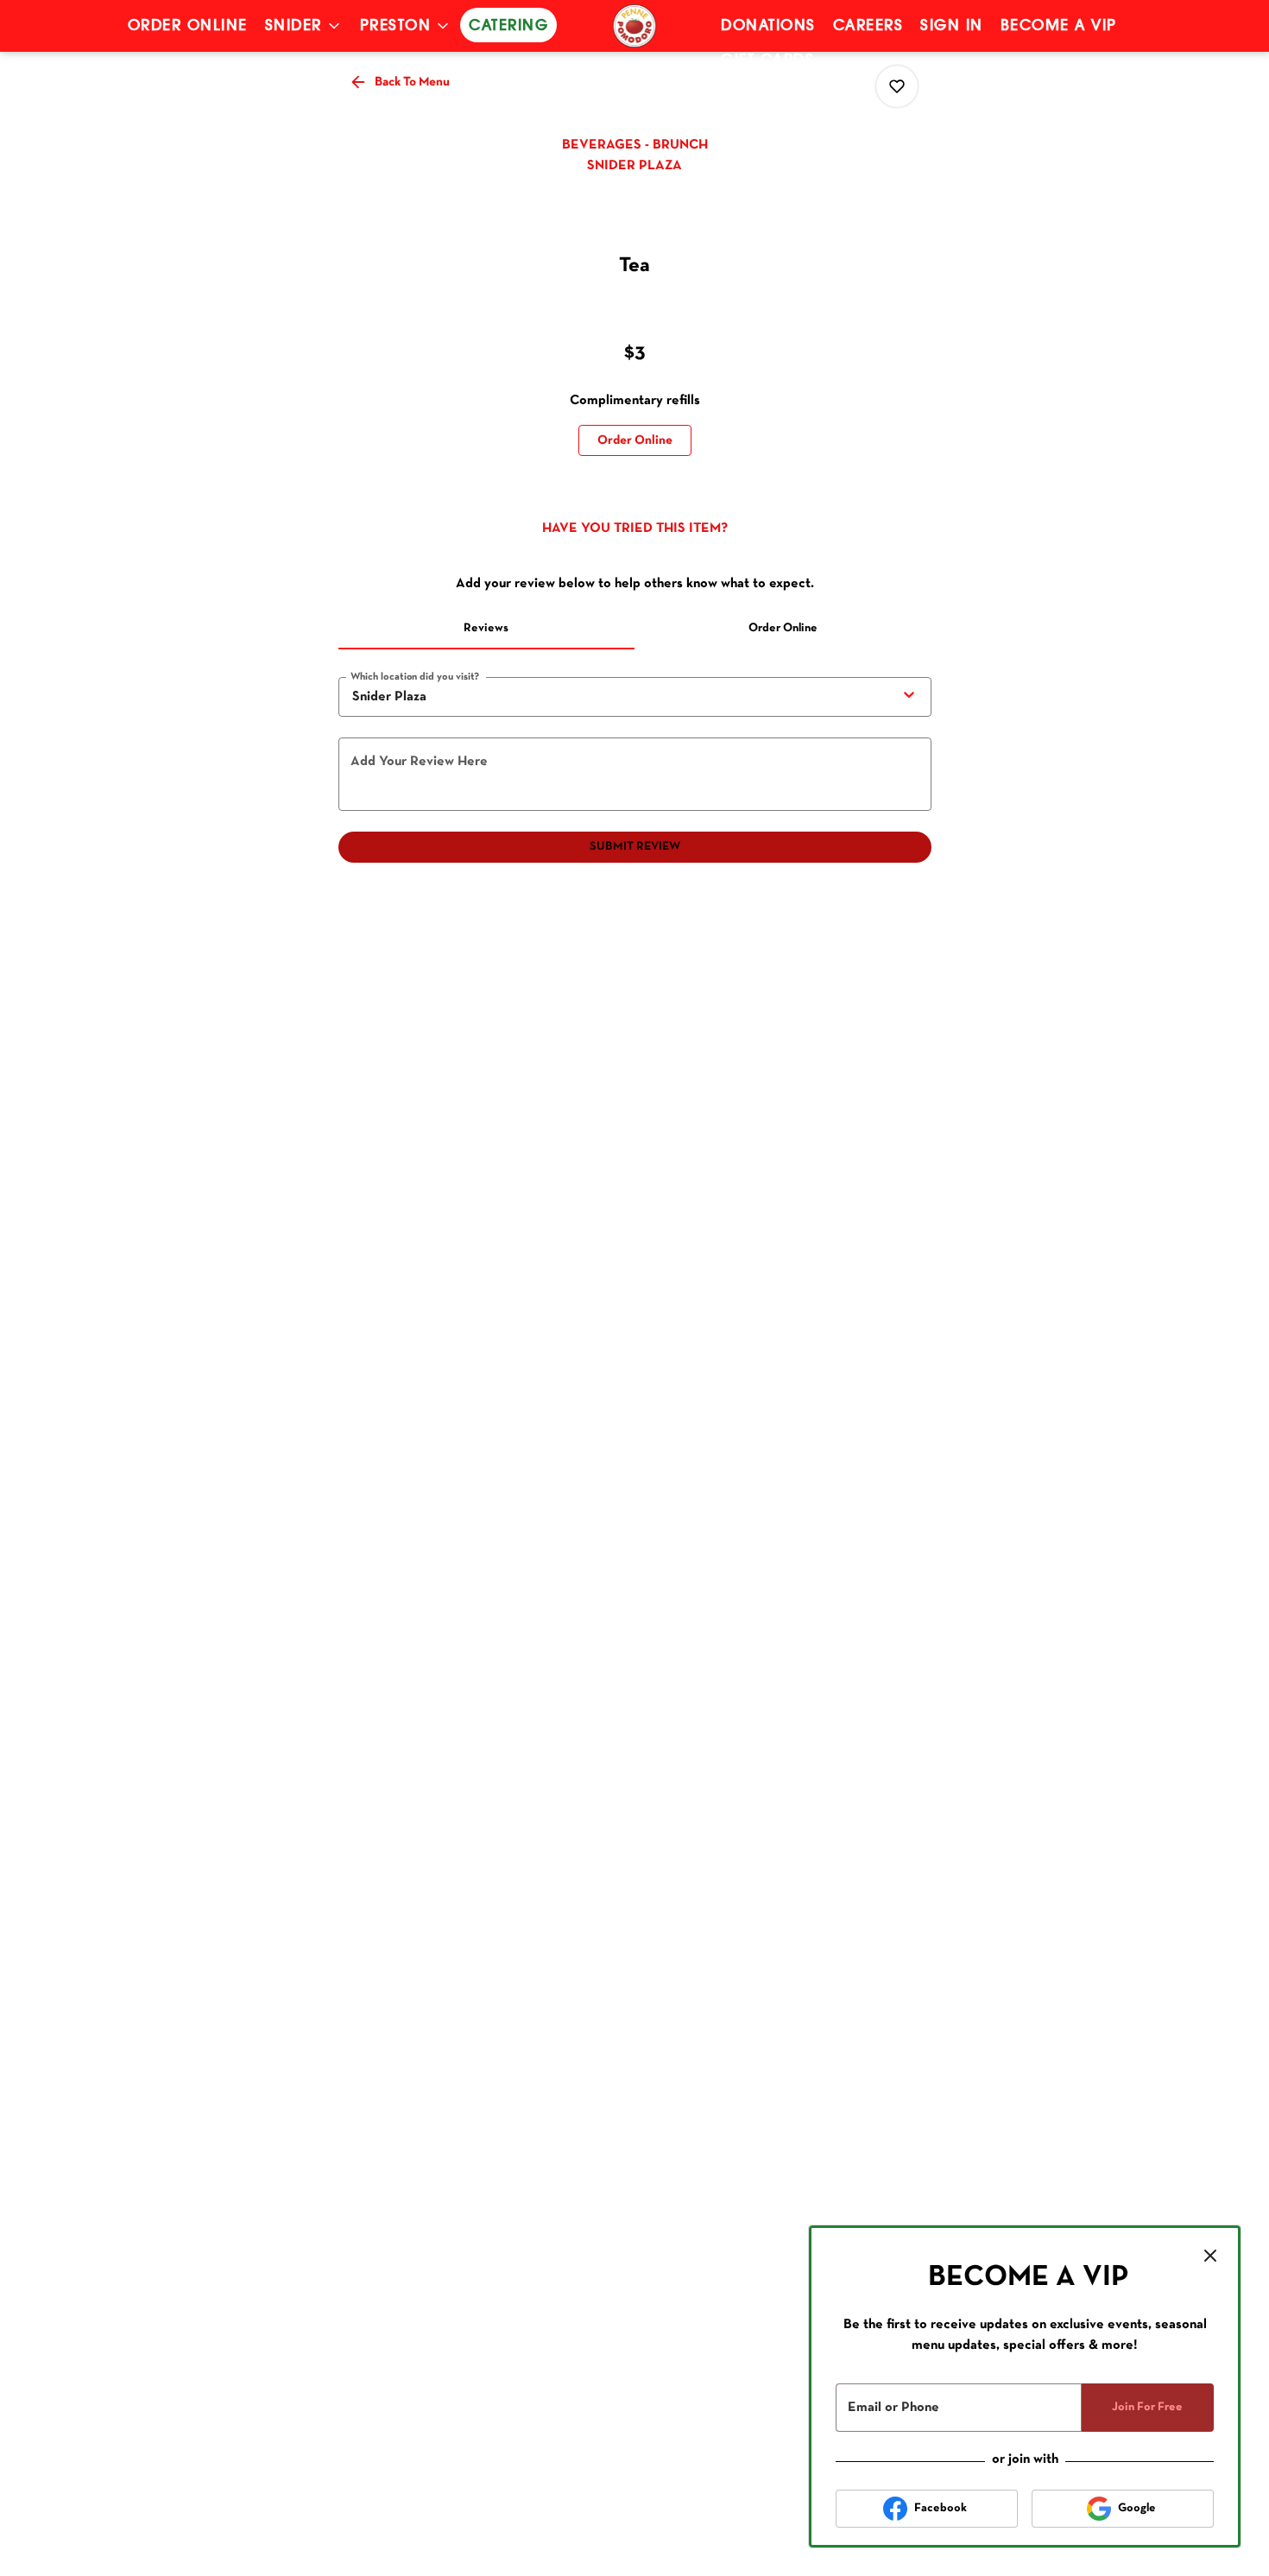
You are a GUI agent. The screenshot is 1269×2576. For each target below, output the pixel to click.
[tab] (487, 629)
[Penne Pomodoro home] (634, 26)
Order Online (188, 26)
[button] (304, 26)
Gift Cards (767, 60)
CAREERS (868, 26)
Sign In (952, 26)
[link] (635, 440)
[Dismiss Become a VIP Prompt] (1210, 2256)
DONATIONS (768, 26)
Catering (508, 26)
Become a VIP (1059, 26)
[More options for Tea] (897, 86)
